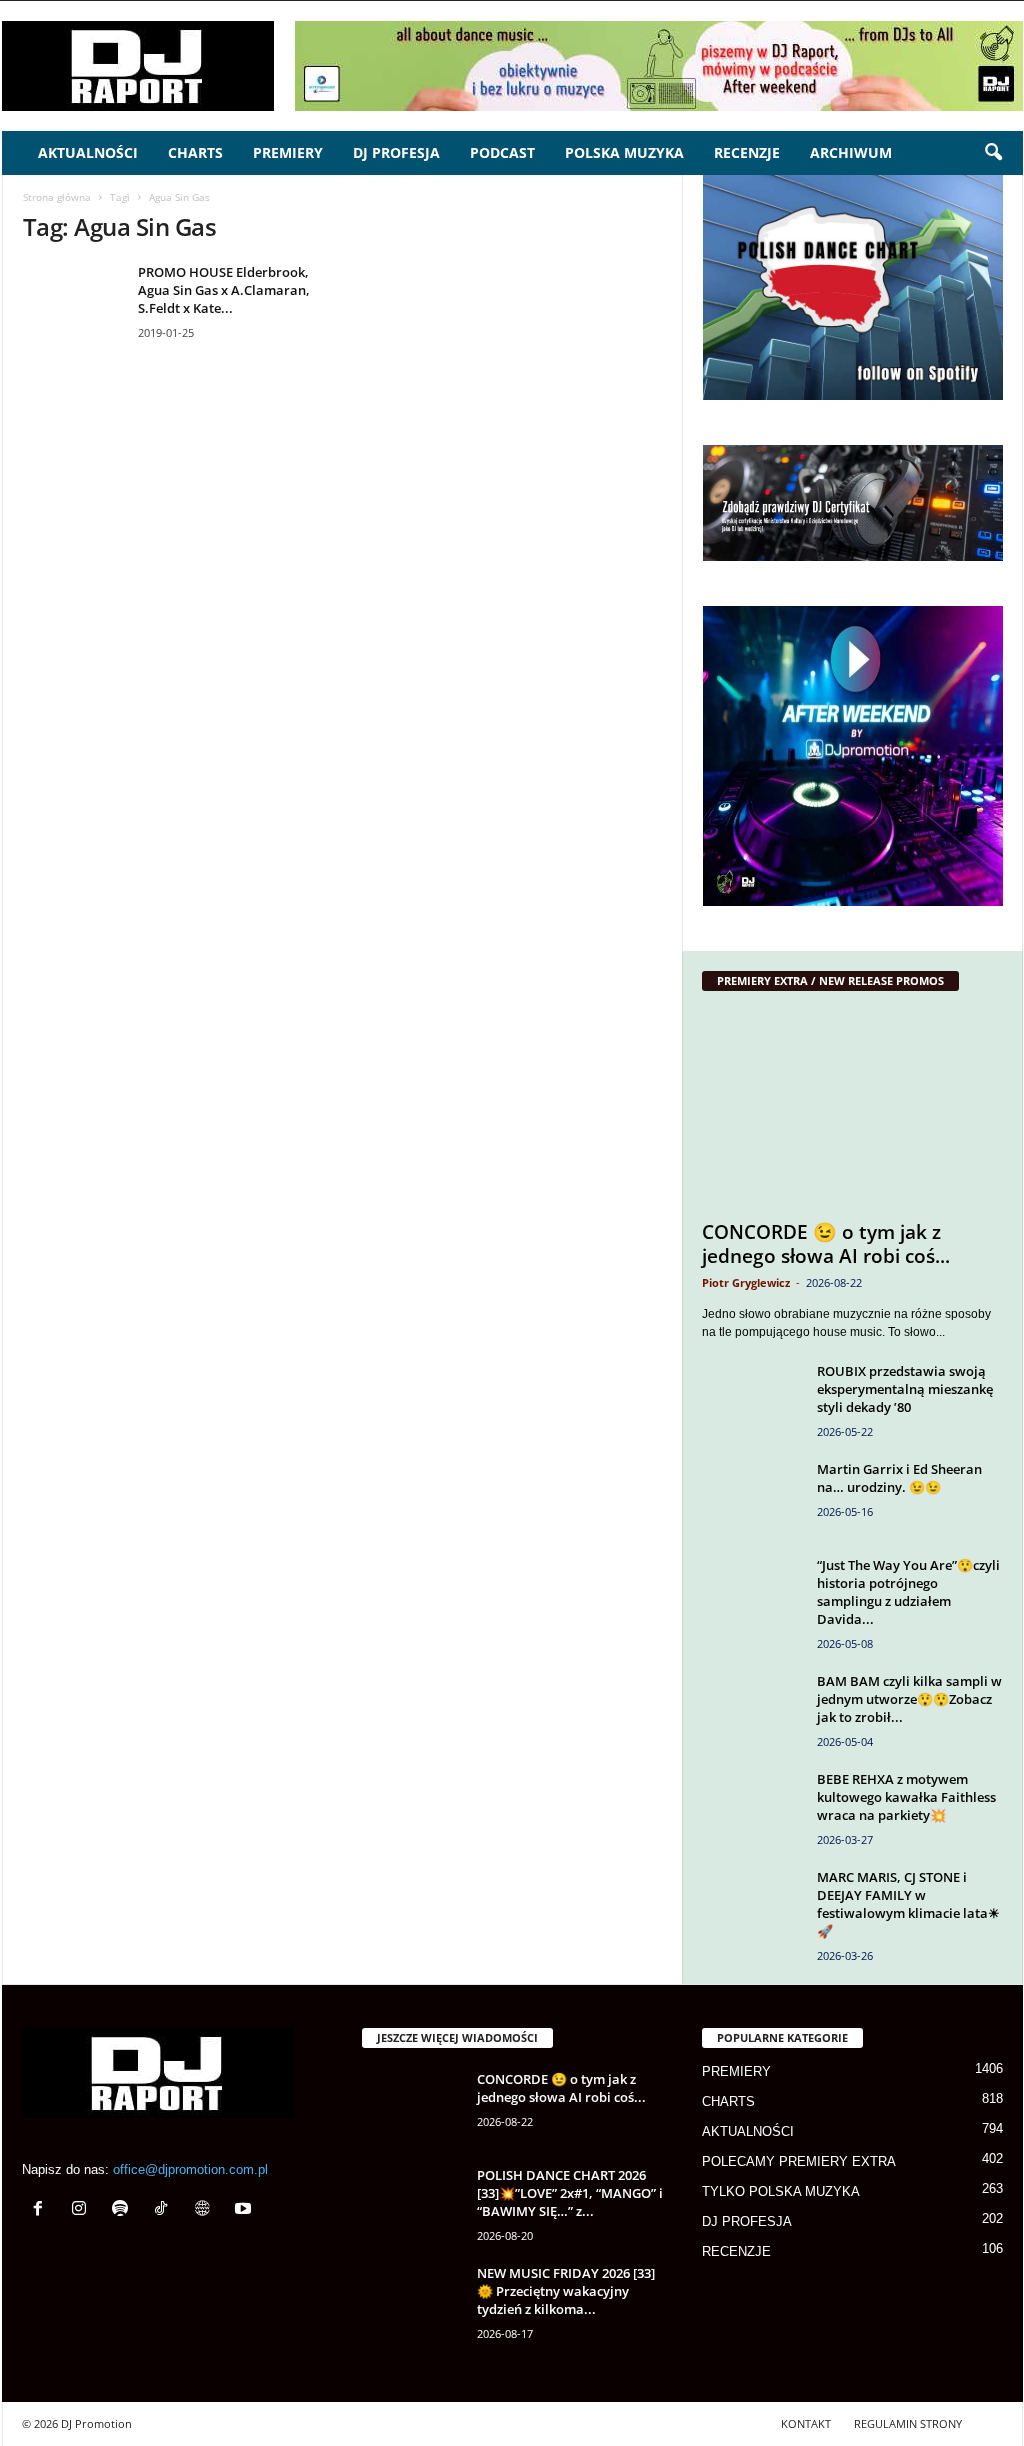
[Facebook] (42, 2210)
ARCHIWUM (851, 152)
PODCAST (502, 152)
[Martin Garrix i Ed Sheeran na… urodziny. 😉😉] (752, 1497)
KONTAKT (806, 2423)
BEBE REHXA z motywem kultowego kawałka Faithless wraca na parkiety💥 (906, 1797)
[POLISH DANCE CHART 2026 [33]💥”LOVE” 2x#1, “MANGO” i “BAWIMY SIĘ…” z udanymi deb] (412, 2203)
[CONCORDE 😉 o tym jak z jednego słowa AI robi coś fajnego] (853, 1110)
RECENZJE (747, 152)
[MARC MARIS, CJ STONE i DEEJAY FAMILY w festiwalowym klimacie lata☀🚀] (752, 1905)
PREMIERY (288, 152)
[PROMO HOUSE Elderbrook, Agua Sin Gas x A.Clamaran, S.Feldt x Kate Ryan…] (73, 300)
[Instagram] (83, 2210)
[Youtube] (245, 2210)
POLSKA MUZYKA (624, 152)
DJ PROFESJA (396, 152)
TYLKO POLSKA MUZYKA (781, 2191)
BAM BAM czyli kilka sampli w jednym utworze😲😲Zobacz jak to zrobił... (909, 1699)
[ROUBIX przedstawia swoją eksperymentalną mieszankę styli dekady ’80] (752, 1399)
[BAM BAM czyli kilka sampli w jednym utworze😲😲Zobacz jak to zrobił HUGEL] (752, 1709)
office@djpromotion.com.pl (190, 2169)
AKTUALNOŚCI (88, 152)
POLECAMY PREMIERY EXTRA (799, 2161)
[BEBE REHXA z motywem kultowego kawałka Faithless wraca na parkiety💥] (752, 1807)
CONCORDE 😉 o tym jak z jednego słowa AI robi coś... (826, 1244)
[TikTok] (165, 2210)
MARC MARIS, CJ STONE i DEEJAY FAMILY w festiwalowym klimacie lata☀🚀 (908, 1904)
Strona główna (57, 197)
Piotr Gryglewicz (746, 1282)
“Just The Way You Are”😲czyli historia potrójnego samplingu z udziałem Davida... (908, 1592)
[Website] (206, 2210)
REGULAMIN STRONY (908, 2423)
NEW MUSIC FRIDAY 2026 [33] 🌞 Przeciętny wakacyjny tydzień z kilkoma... (566, 2291)
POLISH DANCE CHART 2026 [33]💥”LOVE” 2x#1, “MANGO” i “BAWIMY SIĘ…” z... (570, 2193)
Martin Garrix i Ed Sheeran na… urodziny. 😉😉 (899, 1478)
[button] (993, 153)
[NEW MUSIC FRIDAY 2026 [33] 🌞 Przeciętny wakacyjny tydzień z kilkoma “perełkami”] (412, 2301)
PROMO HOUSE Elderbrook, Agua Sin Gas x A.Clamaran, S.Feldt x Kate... (224, 290)
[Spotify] (124, 2210)
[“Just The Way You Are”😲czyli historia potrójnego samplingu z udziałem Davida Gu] (752, 1593)
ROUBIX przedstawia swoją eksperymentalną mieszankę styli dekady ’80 (905, 1389)
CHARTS (195, 152)
